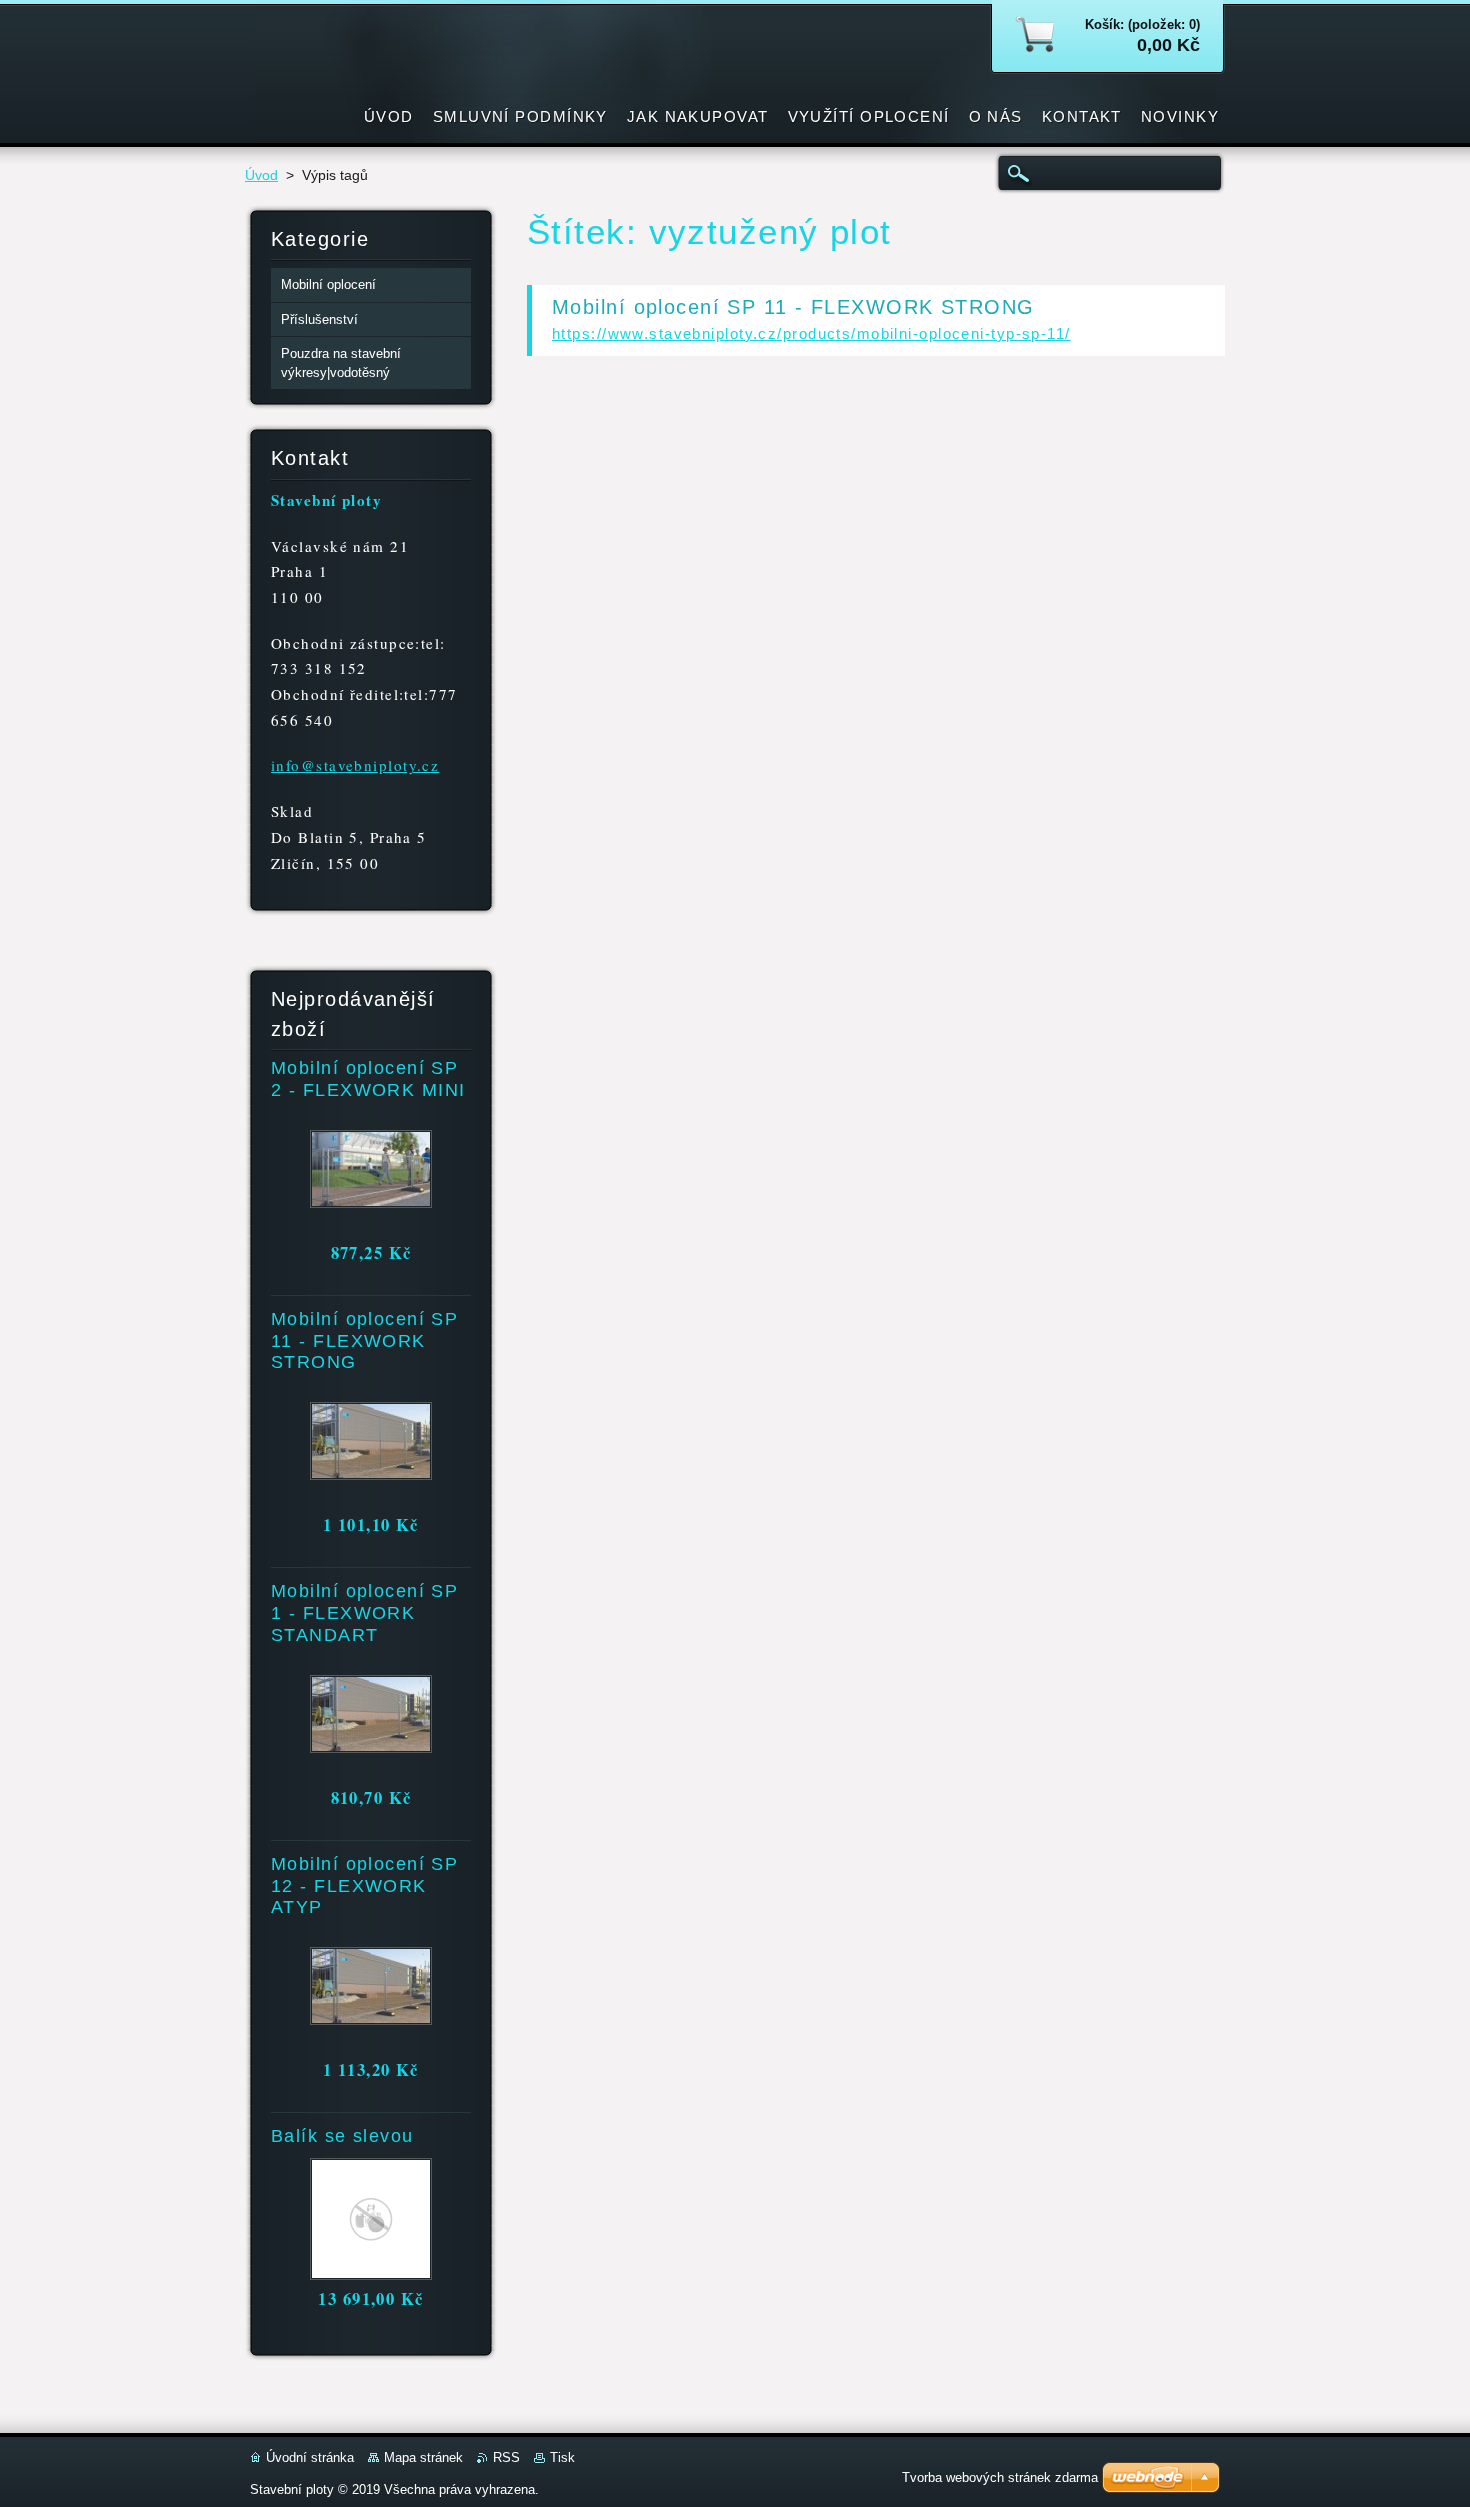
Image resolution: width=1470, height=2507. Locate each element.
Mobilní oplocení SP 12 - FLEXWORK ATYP (364, 1886)
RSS (506, 2457)
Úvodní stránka (310, 2457)
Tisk (562, 2457)
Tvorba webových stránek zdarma (1000, 2477)
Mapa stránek (423, 2457)
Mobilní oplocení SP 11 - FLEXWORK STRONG (793, 307)
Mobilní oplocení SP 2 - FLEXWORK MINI (368, 1079)
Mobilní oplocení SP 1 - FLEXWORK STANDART (364, 1613)
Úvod (261, 175)
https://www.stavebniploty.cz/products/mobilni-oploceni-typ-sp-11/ (811, 333)
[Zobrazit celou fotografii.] (370, 1173)
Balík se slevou (342, 2136)
